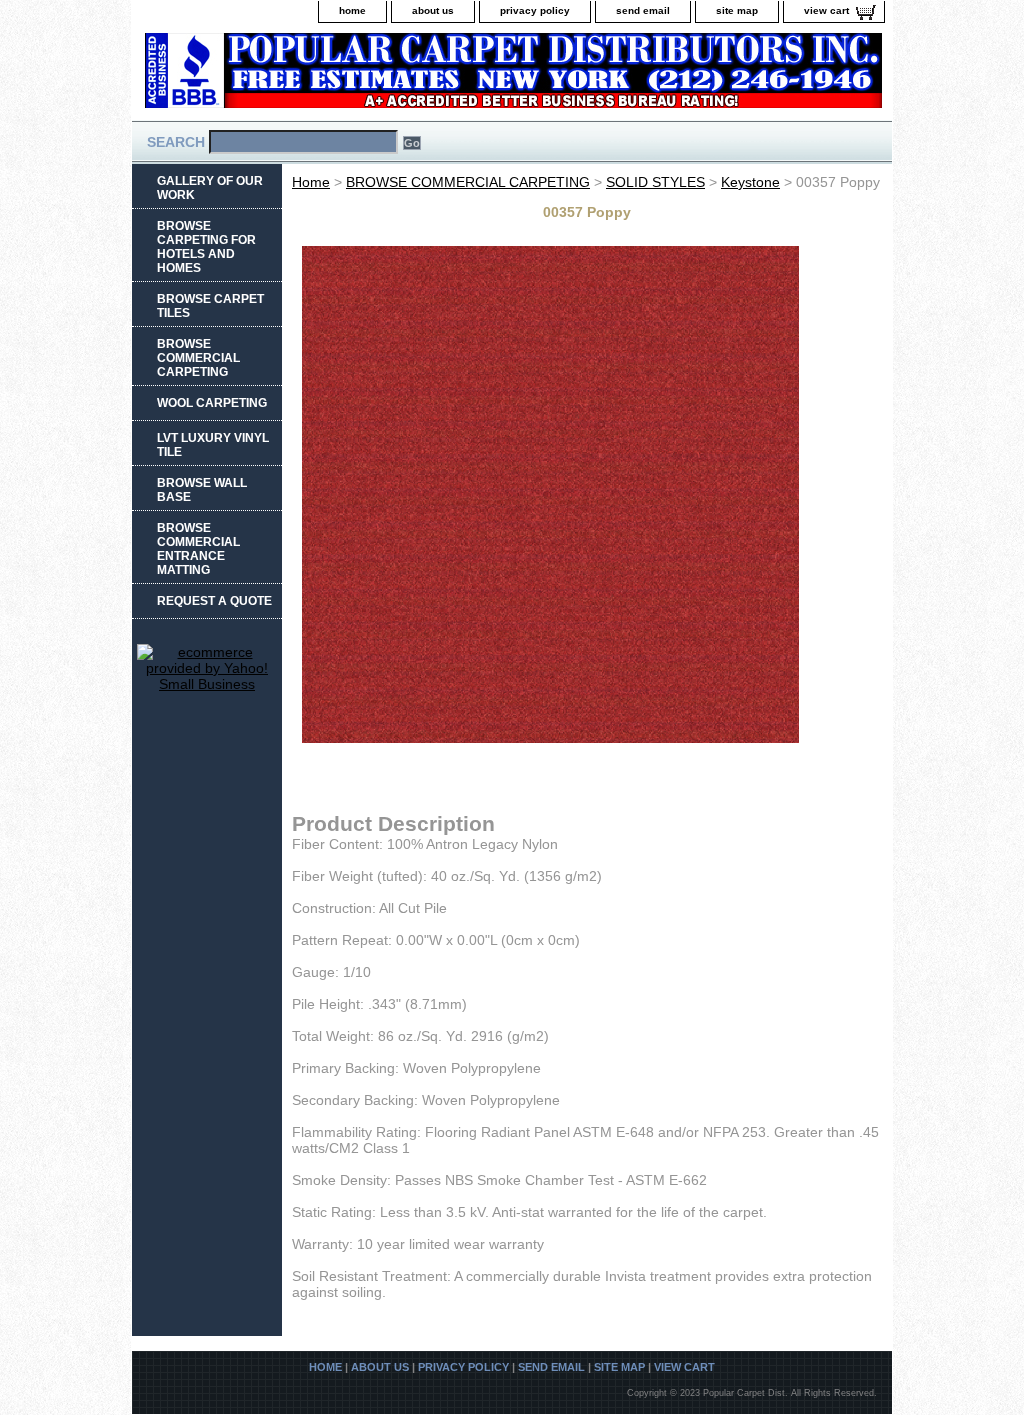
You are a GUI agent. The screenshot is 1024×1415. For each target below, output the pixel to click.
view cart (826, 10)
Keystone (750, 182)
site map (737, 10)
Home (311, 182)
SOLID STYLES (655, 182)
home (352, 10)
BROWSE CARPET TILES (210, 306)
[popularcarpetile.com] (382, 76)
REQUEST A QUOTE (214, 601)
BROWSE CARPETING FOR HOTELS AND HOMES (206, 247)
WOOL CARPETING (212, 403)
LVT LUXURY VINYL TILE (213, 445)
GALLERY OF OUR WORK (210, 188)
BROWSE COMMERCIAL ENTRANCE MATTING (198, 549)
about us (433, 10)
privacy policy (535, 10)
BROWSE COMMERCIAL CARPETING (468, 182)
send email (643, 10)
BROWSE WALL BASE (202, 490)
